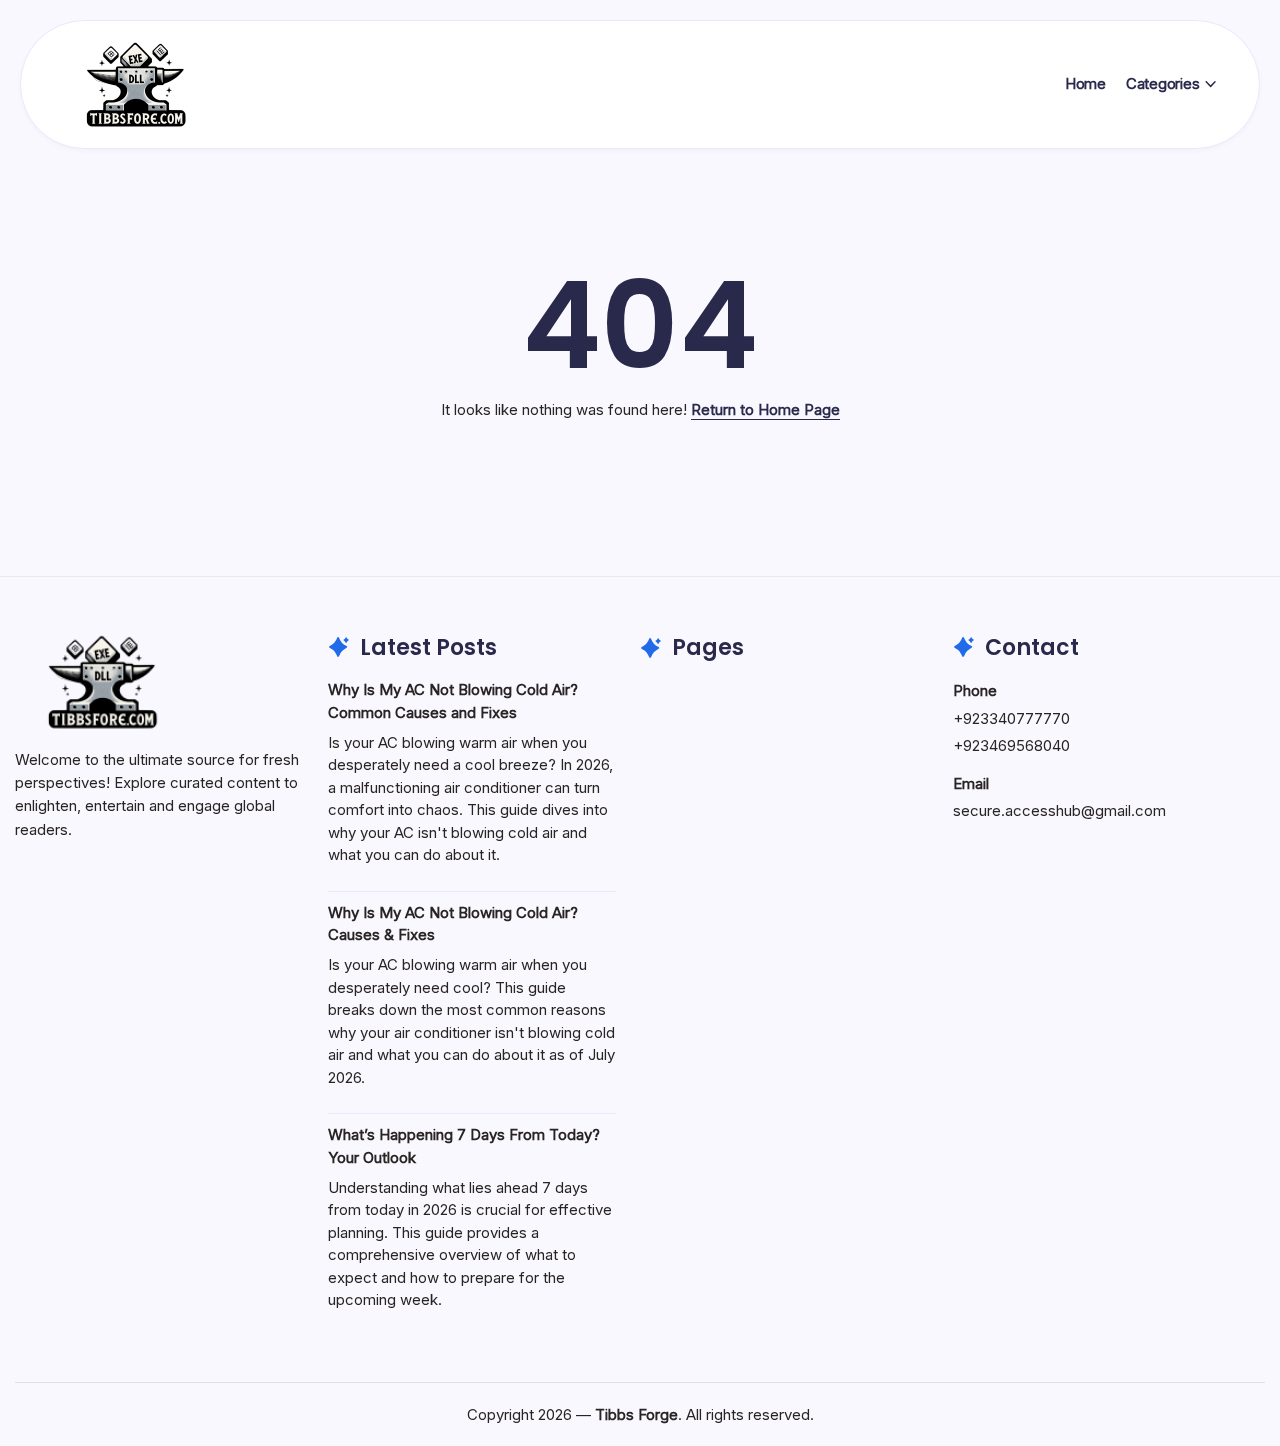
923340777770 (1016, 718)
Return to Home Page (765, 409)
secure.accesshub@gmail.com (1059, 810)
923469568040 (1016, 745)
